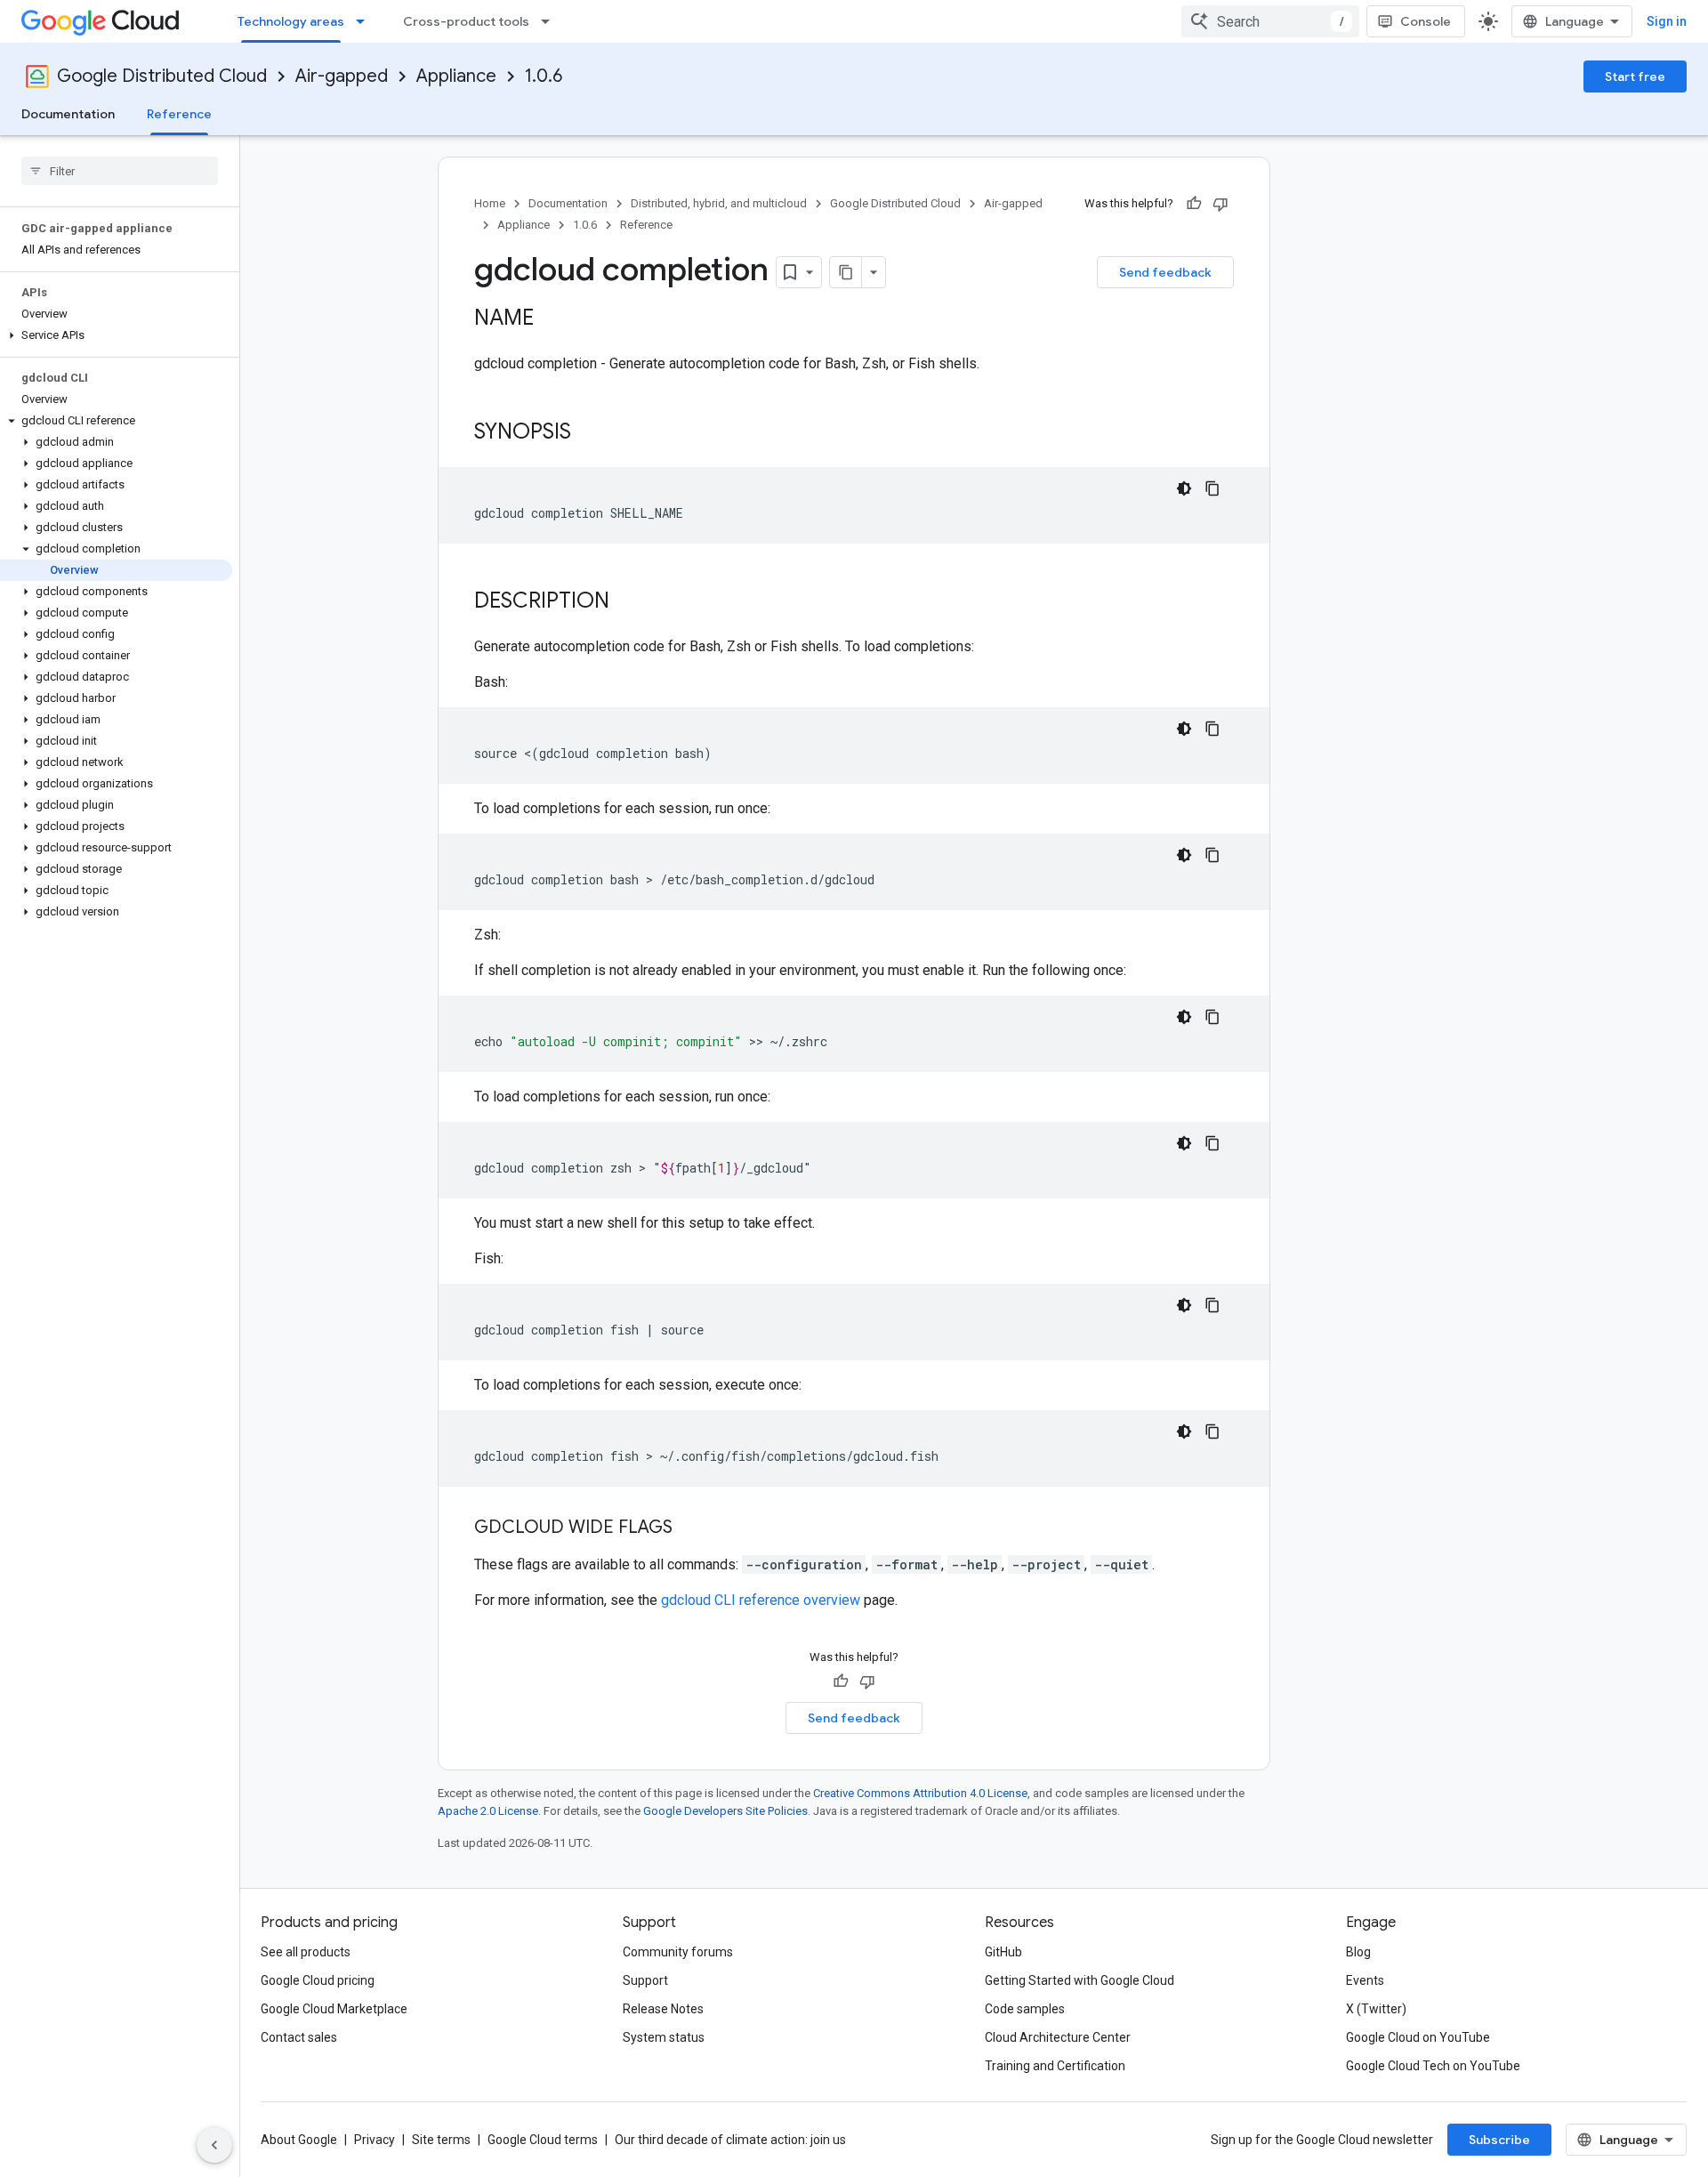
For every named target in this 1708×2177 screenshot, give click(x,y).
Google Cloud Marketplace (334, 2009)
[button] (116, 335)
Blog (1358, 1952)
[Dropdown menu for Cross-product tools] (551, 21)
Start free (1635, 77)
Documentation (68, 114)
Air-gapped (342, 76)
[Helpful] (1194, 204)
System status (664, 2037)
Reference (179, 114)
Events (1365, 1980)
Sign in (1667, 21)
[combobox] (1270, 21)
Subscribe (1499, 2140)
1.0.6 (544, 76)
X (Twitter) (1376, 2009)
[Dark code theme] (1184, 488)
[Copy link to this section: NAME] (552, 319)
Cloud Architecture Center (1058, 2037)
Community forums (678, 1952)
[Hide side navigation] (214, 2145)
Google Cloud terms (543, 2140)
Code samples (1025, 2009)
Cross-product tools (466, 21)
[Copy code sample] (1213, 488)
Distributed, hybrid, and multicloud (719, 203)
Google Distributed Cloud (162, 76)
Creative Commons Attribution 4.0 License (920, 1793)
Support (645, 1980)
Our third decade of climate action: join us (730, 2140)
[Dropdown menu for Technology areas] (366, 21)
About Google (299, 2140)
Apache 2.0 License (488, 1811)
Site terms (441, 2140)
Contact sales (299, 2037)
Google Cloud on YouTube (1418, 2037)
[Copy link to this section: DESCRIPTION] (627, 602)
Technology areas (291, 21)
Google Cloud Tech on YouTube (1433, 2066)
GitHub (1003, 1952)
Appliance (456, 76)
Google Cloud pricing (318, 1980)
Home (490, 203)
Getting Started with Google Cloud (1080, 1980)
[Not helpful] (1221, 204)
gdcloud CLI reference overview (761, 1600)
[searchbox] (120, 171)
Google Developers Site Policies (725, 1811)
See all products (306, 1952)
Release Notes (663, 2009)
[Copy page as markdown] (846, 272)
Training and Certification (1055, 2066)
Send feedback (1165, 272)
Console (1426, 21)
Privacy (375, 2140)
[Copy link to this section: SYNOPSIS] (589, 433)
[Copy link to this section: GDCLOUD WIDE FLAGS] (690, 1528)
